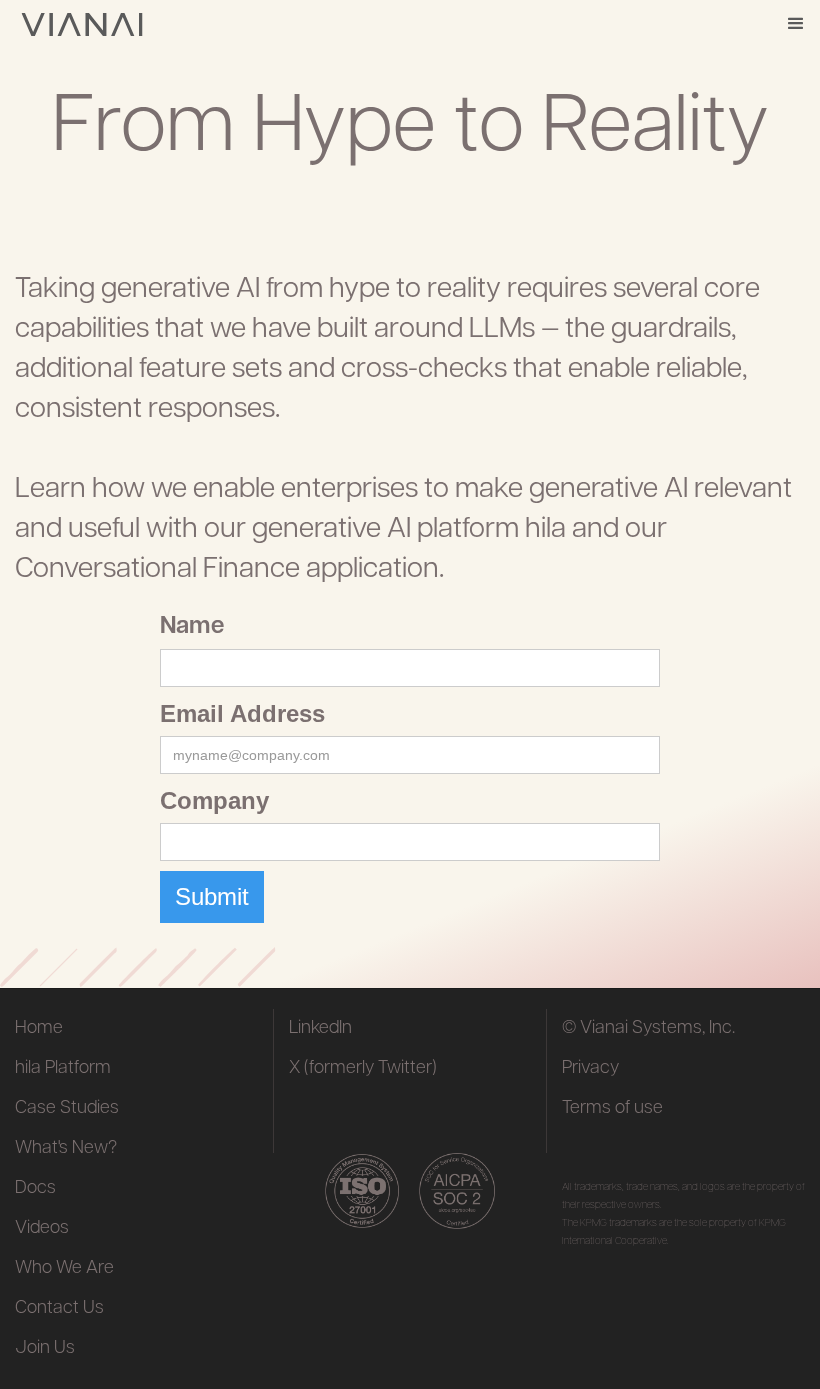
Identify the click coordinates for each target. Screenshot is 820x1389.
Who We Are (64, 1269)
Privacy (590, 1069)
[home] (82, 24)
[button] (796, 24)
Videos (42, 1229)
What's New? (66, 1149)
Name (192, 627)
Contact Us (59, 1309)
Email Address (242, 713)
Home (39, 1029)
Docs (35, 1189)
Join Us (45, 1349)
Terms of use (612, 1109)
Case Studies (67, 1109)
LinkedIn (320, 1029)
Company (214, 800)
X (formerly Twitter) (363, 1069)
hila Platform (63, 1069)
